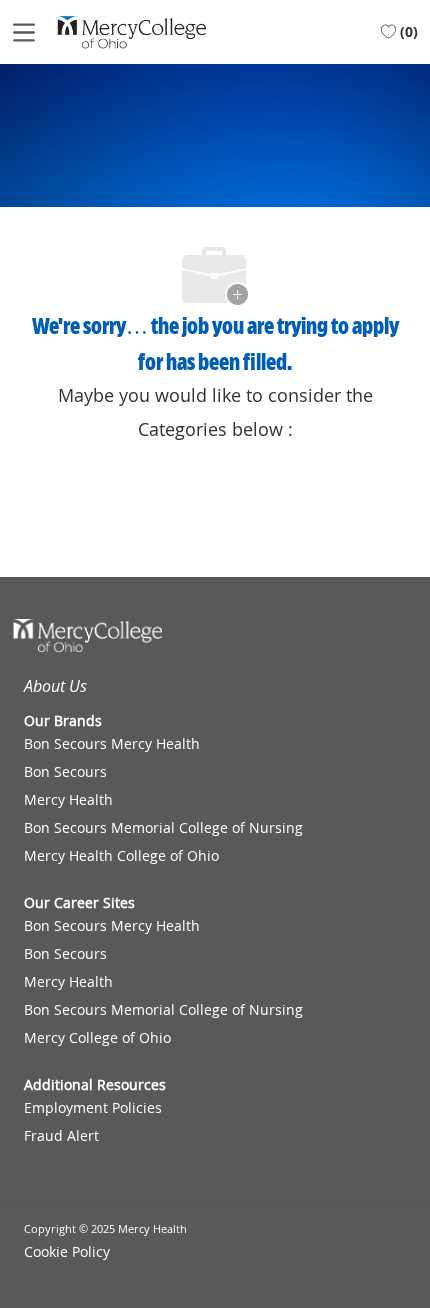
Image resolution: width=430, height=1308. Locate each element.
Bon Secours (65, 772)
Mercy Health (68, 800)
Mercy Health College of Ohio (121, 856)
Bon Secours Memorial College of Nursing (163, 828)
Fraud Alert (61, 1136)
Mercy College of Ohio (97, 1038)
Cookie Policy (67, 1252)
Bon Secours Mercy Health (112, 744)
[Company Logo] (131, 30)
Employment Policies (93, 1108)
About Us (55, 686)
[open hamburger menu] (24, 32)
